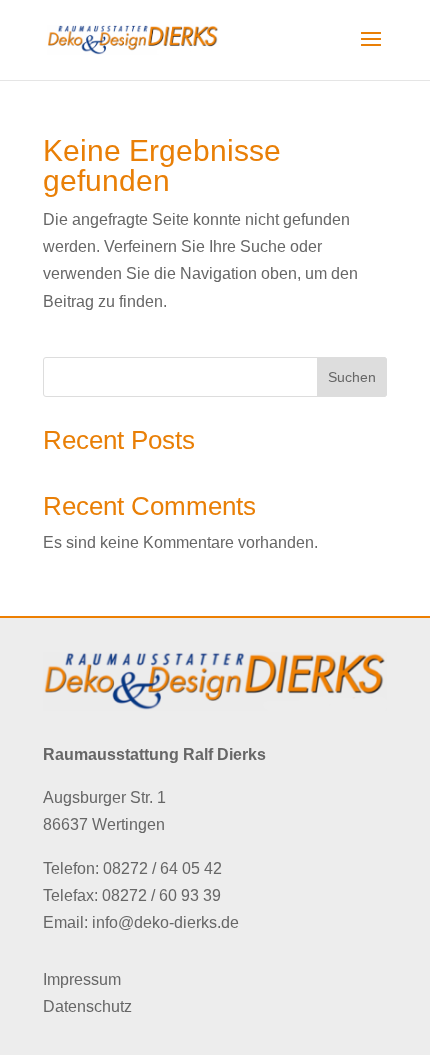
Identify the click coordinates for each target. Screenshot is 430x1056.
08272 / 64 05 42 (162, 868)
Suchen (352, 377)
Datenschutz (87, 1006)
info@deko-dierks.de (165, 922)
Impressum (82, 979)
